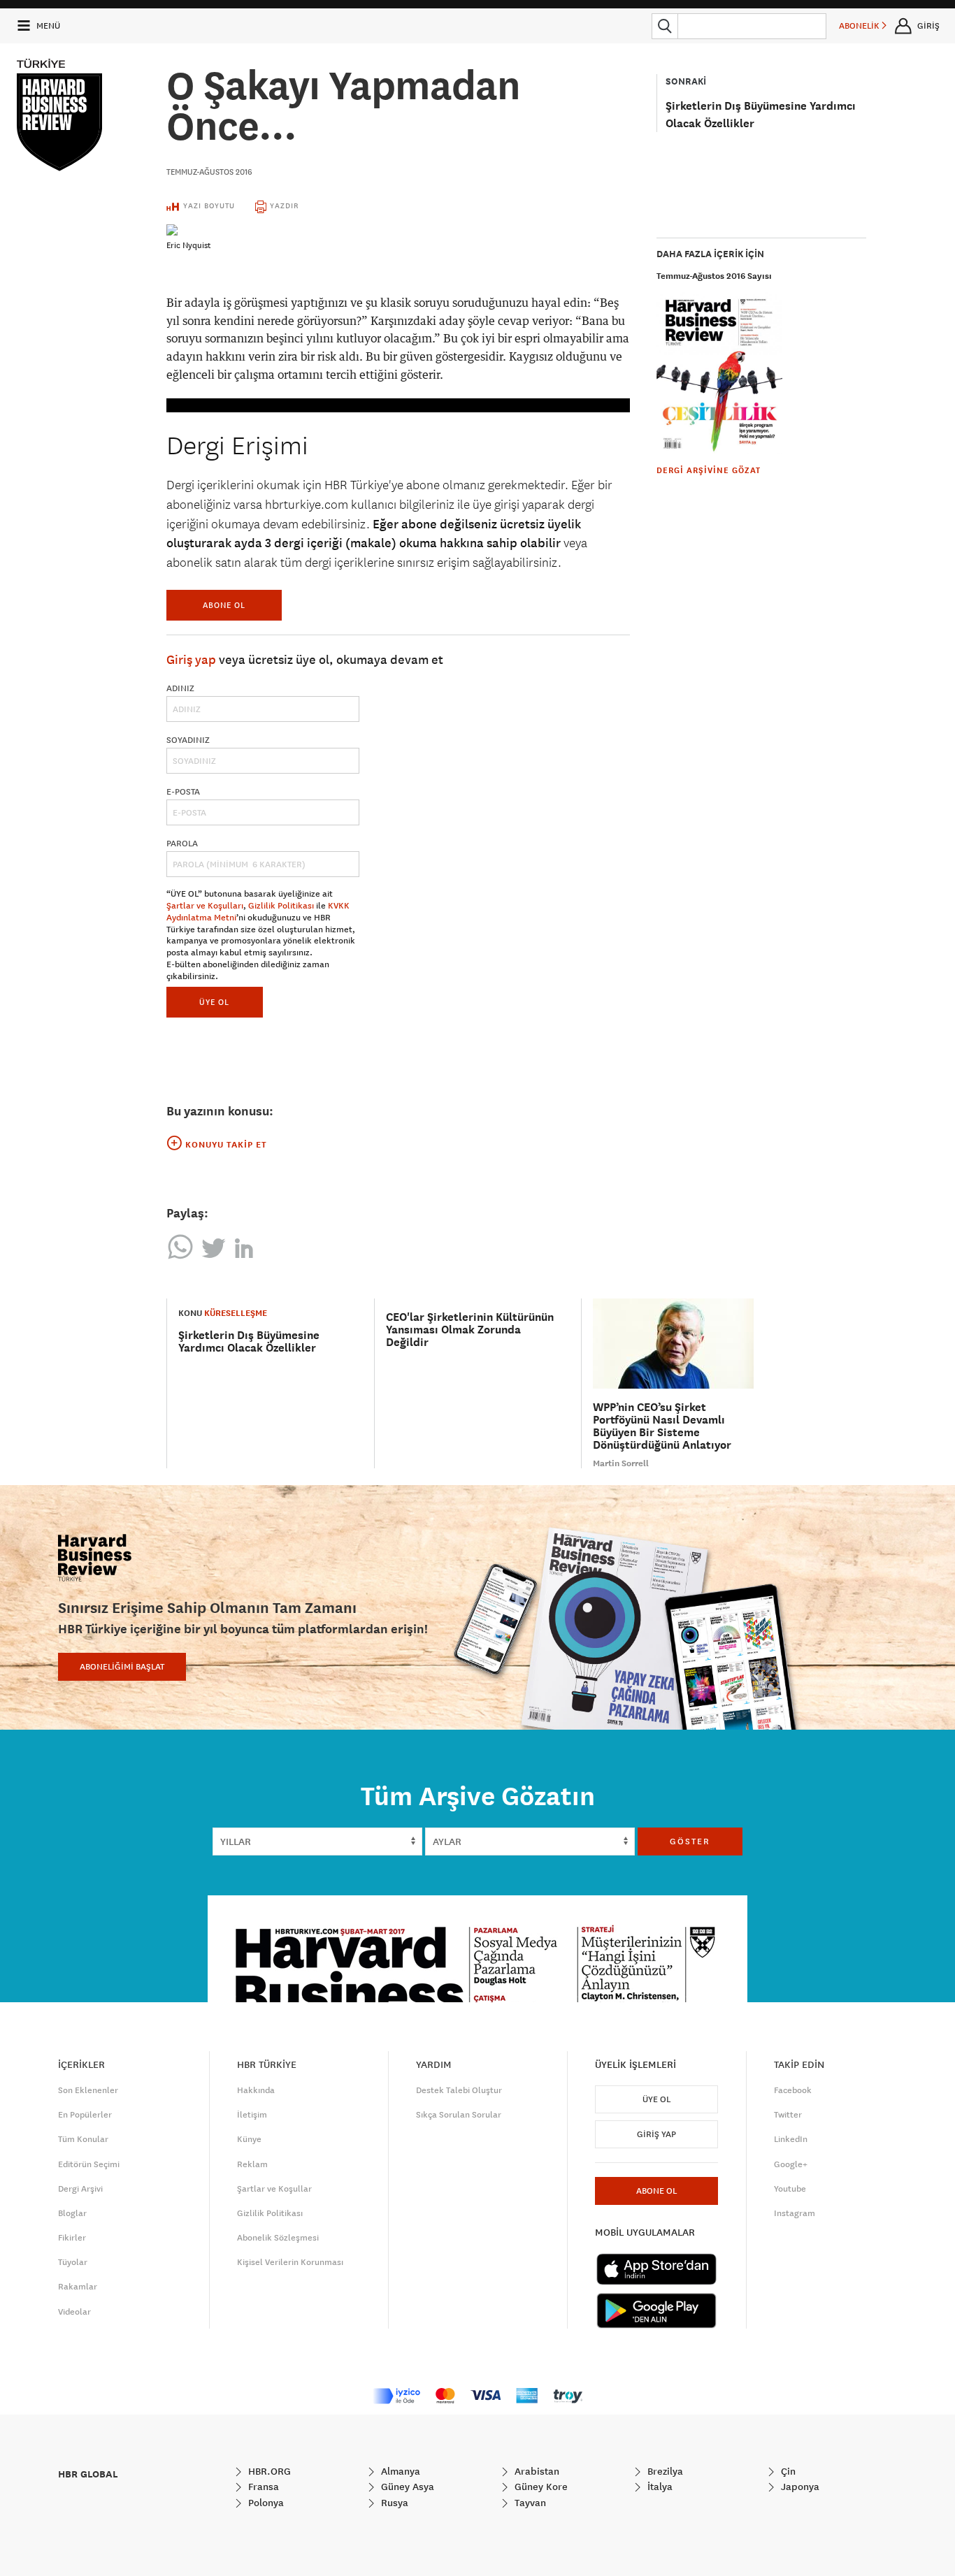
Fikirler (72, 2238)
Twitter (788, 2115)
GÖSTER (690, 1841)
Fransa (262, 2487)
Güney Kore (540, 2487)
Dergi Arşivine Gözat (709, 470)
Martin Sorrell (621, 1463)
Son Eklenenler (88, 2090)
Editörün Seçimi (89, 2164)
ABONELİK (860, 26)
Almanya (399, 2471)
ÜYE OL (214, 1002)
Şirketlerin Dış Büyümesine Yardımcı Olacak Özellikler (249, 1341)
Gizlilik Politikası (281, 906)
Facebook (793, 2090)
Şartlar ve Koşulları (205, 906)
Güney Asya (406, 2487)
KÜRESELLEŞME (236, 1313)
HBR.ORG (268, 2471)
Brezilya (664, 2471)
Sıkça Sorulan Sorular (459, 2115)
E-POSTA (183, 792)
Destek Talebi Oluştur (459, 2090)
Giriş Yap (656, 2134)
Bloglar (72, 2213)
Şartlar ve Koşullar (274, 2189)
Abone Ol (224, 605)
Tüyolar (73, 2262)
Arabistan (536, 2471)
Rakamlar (78, 2287)
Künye (249, 2139)
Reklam (252, 2164)
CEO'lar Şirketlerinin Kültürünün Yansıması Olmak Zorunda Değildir (470, 1330)
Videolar (74, 2312)
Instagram (795, 2213)
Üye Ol (656, 2099)
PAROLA (182, 844)
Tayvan (529, 2503)
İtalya (659, 2487)
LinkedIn (791, 2139)
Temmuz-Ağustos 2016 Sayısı (714, 276)
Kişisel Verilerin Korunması (290, 2262)
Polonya (265, 2503)
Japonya (799, 2487)
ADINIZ (180, 688)
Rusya (393, 2503)
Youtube (790, 2189)
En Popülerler (85, 2115)
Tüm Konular (83, 2139)
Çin (787, 2471)
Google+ (791, 2164)
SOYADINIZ (188, 740)
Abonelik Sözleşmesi (278, 2238)
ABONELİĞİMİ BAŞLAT (122, 1667)
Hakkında (256, 2090)
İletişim (252, 2115)
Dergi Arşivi (80, 2189)
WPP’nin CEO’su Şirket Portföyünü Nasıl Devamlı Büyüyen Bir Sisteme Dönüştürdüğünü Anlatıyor (662, 1426)
